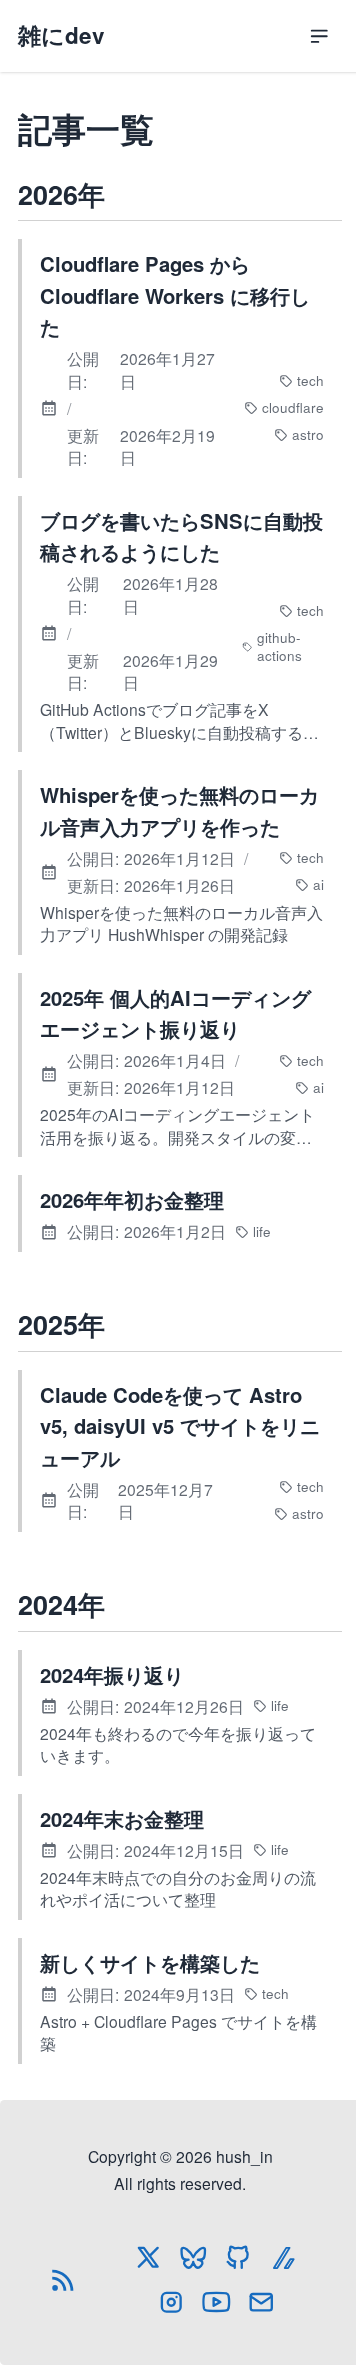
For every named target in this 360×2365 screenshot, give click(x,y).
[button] (319, 36)
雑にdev (61, 35)
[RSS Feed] (63, 2280)
